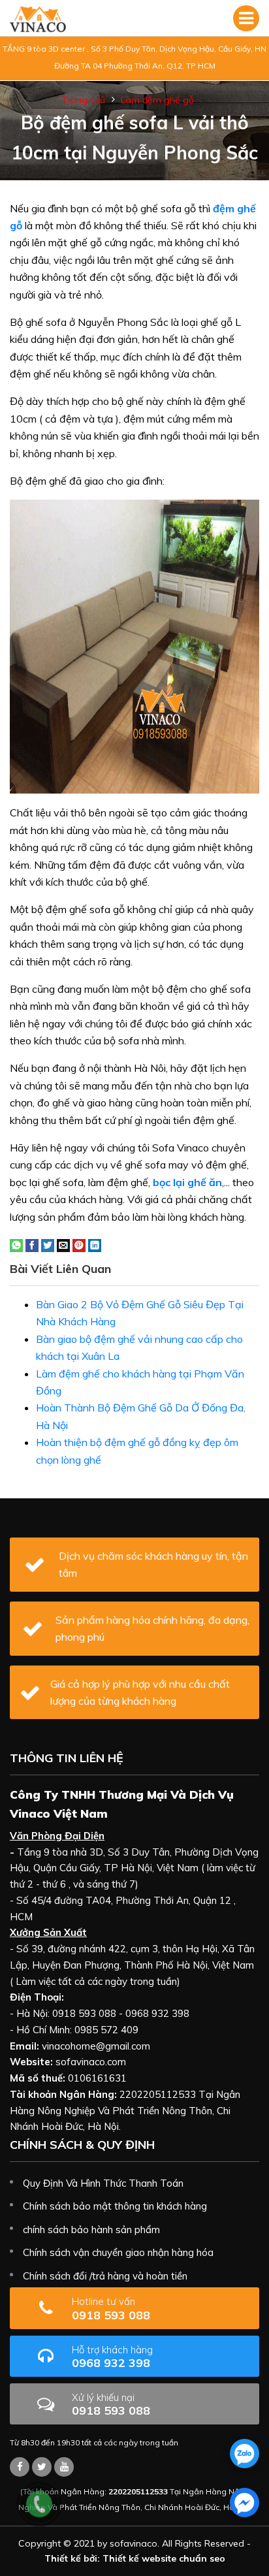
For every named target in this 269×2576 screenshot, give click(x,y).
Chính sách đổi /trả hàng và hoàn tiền (105, 2276)
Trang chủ (84, 100)
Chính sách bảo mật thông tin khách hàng (115, 2206)
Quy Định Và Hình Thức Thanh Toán (103, 2183)
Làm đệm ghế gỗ (157, 100)
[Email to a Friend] (63, 1244)
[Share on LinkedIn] (95, 1244)
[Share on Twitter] (48, 1244)
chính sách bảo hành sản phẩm (91, 2230)
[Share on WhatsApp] (16, 1244)
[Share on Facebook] (32, 1244)
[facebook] (245, 2503)
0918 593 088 (111, 2309)
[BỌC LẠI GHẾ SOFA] (38, 18)
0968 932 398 (112, 2357)
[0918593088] (245, 2454)
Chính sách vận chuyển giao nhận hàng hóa (118, 2252)
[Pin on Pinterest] (79, 1244)
